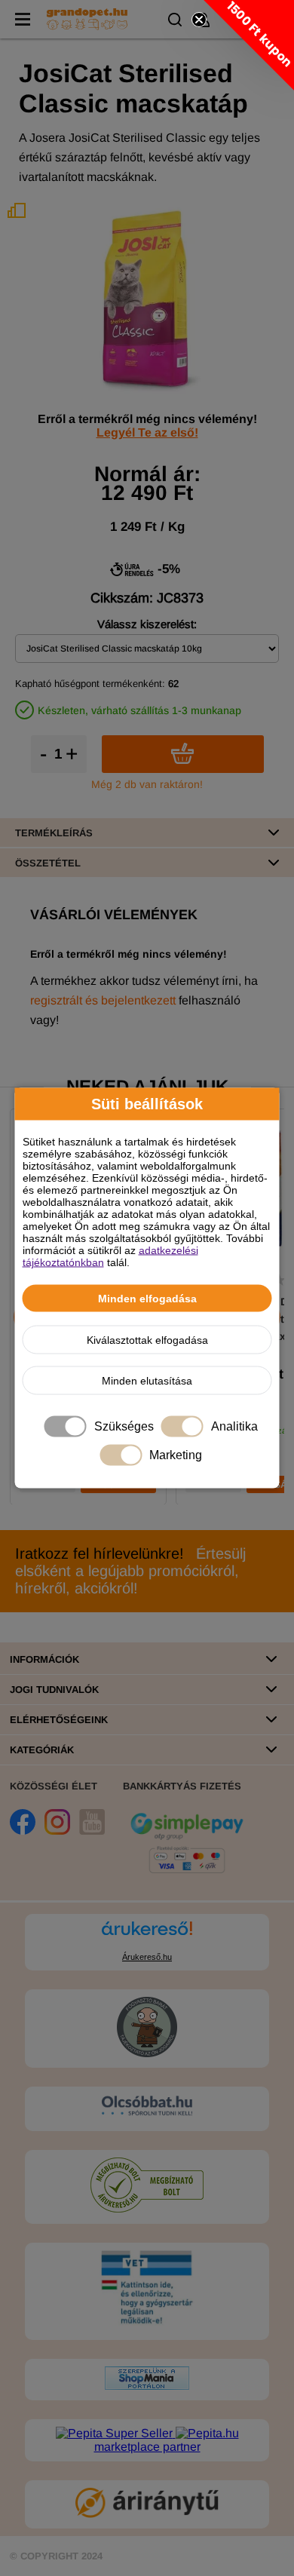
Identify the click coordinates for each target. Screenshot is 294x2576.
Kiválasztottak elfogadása (147, 1340)
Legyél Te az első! (147, 432)
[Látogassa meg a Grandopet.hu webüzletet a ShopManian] (147, 2386)
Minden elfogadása (147, 1299)
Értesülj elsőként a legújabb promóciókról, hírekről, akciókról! (130, 1571)
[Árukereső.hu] (147, 1935)
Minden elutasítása (147, 1381)
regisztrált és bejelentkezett (103, 1000)
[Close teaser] (199, 20)
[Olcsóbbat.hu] (147, 2107)
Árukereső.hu (147, 1957)
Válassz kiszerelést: (147, 624)
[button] (249, 45)
